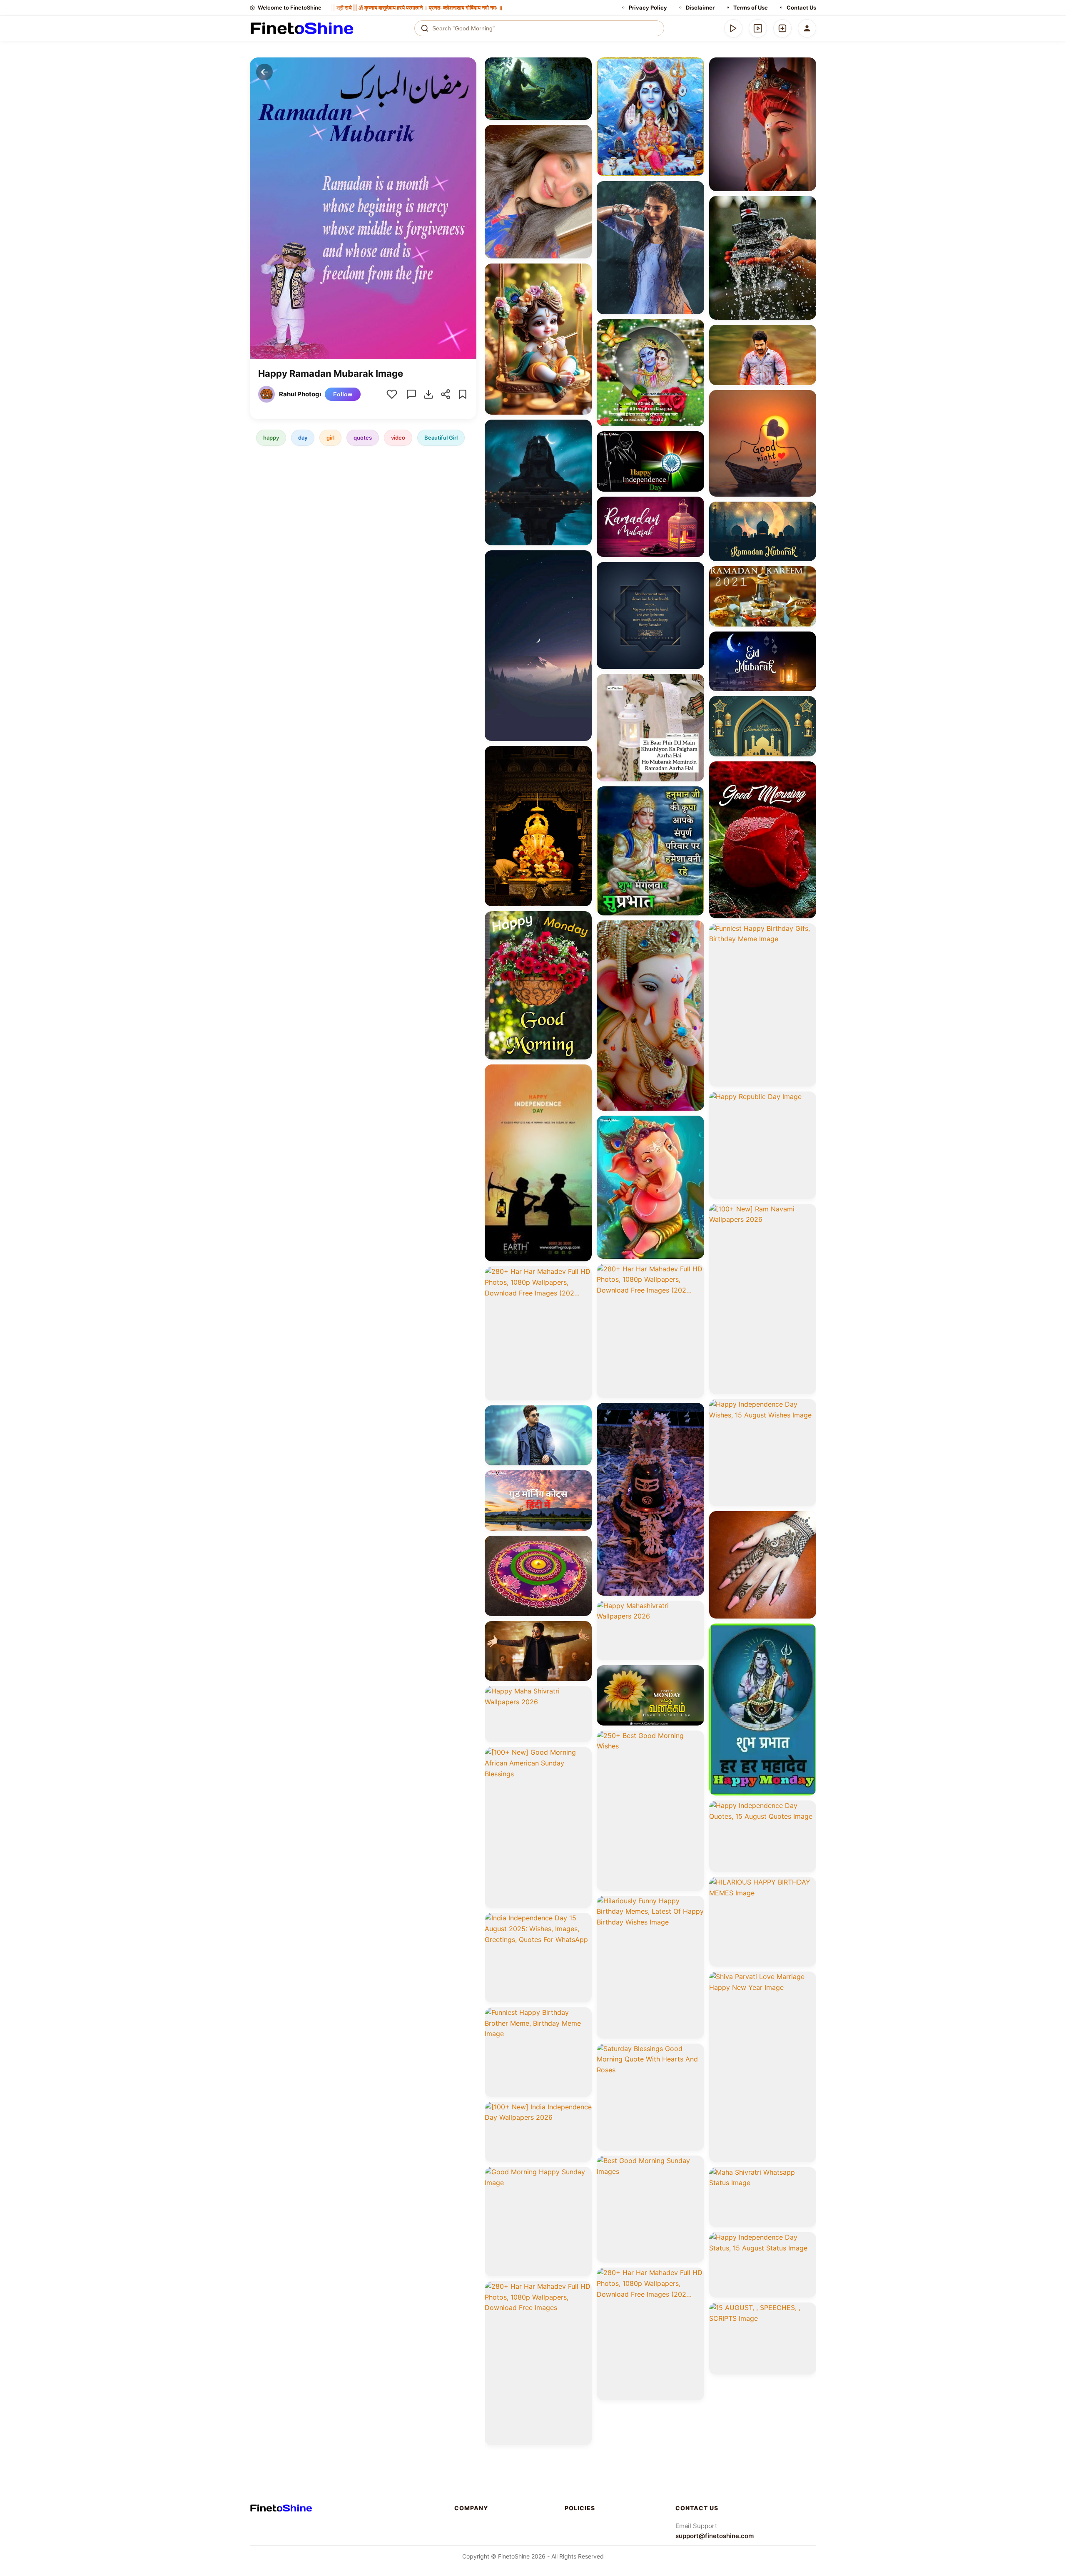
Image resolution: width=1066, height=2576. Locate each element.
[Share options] (583, 67)
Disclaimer (700, 7)
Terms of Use (751, 7)
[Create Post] (782, 28)
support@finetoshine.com (715, 2536)
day (303, 438)
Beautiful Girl (441, 438)
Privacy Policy (648, 7)
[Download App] (733, 28)
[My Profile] (807, 28)
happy (271, 438)
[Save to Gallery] (583, 82)
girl (330, 438)
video (398, 438)
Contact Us (801, 7)
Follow (343, 394)
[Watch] (758, 28)
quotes (363, 438)
